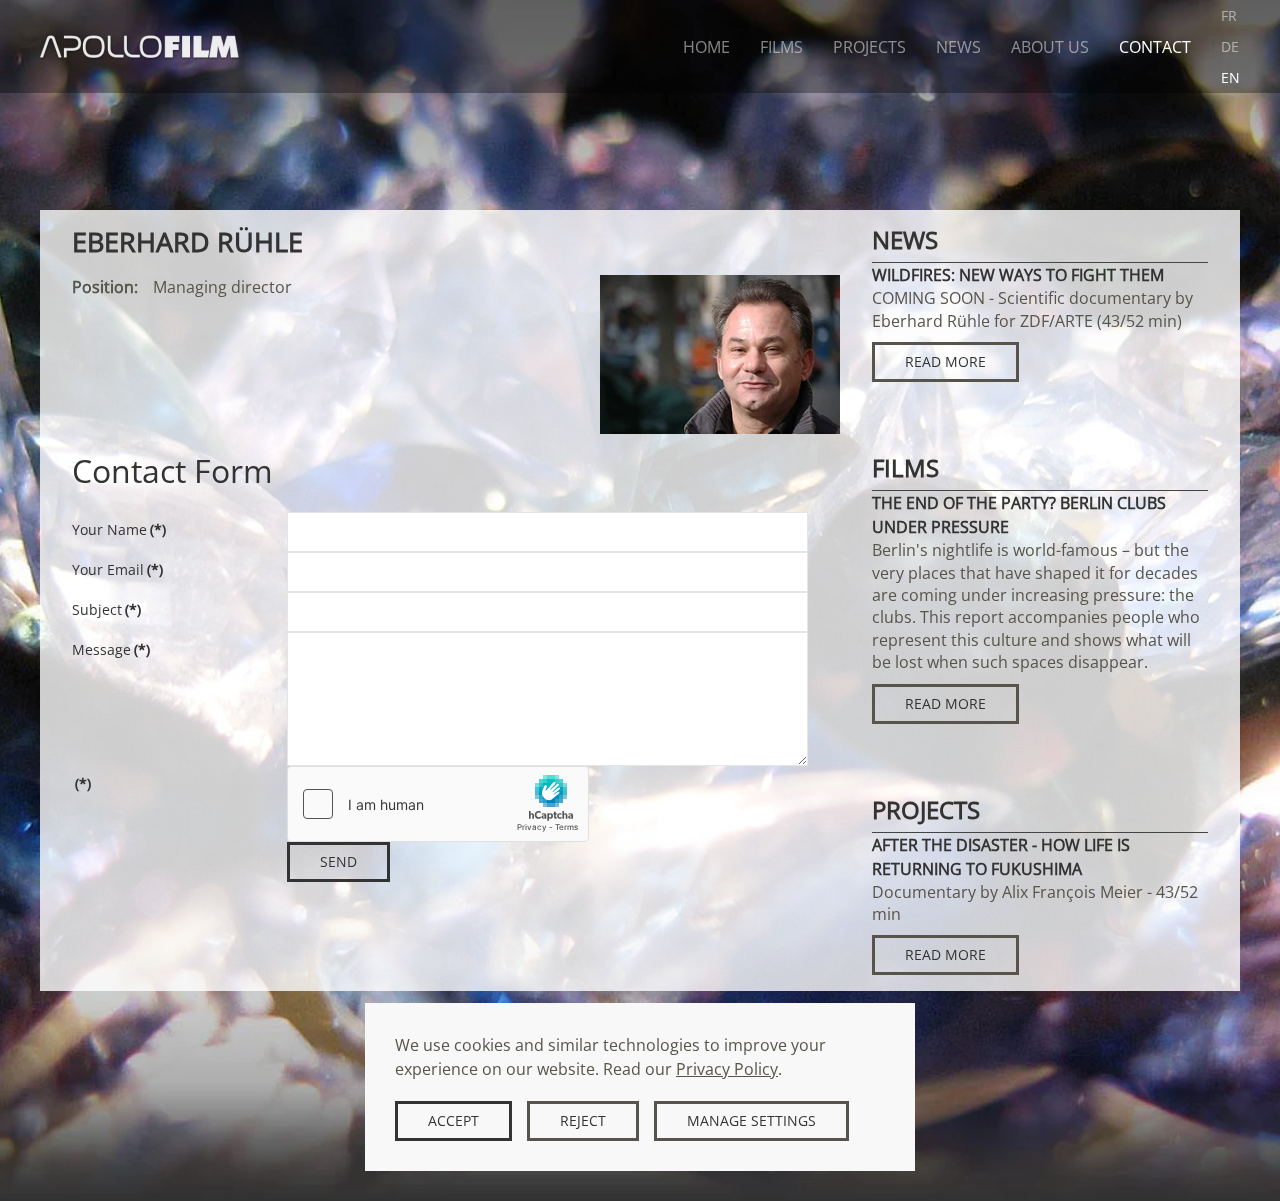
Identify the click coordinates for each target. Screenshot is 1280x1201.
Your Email (117, 569)
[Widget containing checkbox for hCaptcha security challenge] (438, 804)
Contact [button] (1155, 47)
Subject (106, 609)
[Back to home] (140, 46)
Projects (869, 47)
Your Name (119, 529)
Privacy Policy (727, 1069)
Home (706, 47)
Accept (453, 1120)
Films (781, 47)
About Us (1050, 47)
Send (338, 861)
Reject (583, 1120)
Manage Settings (751, 1120)
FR (1229, 15)
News (958, 47)
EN (1230, 77)
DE (1230, 46)
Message (111, 649)
